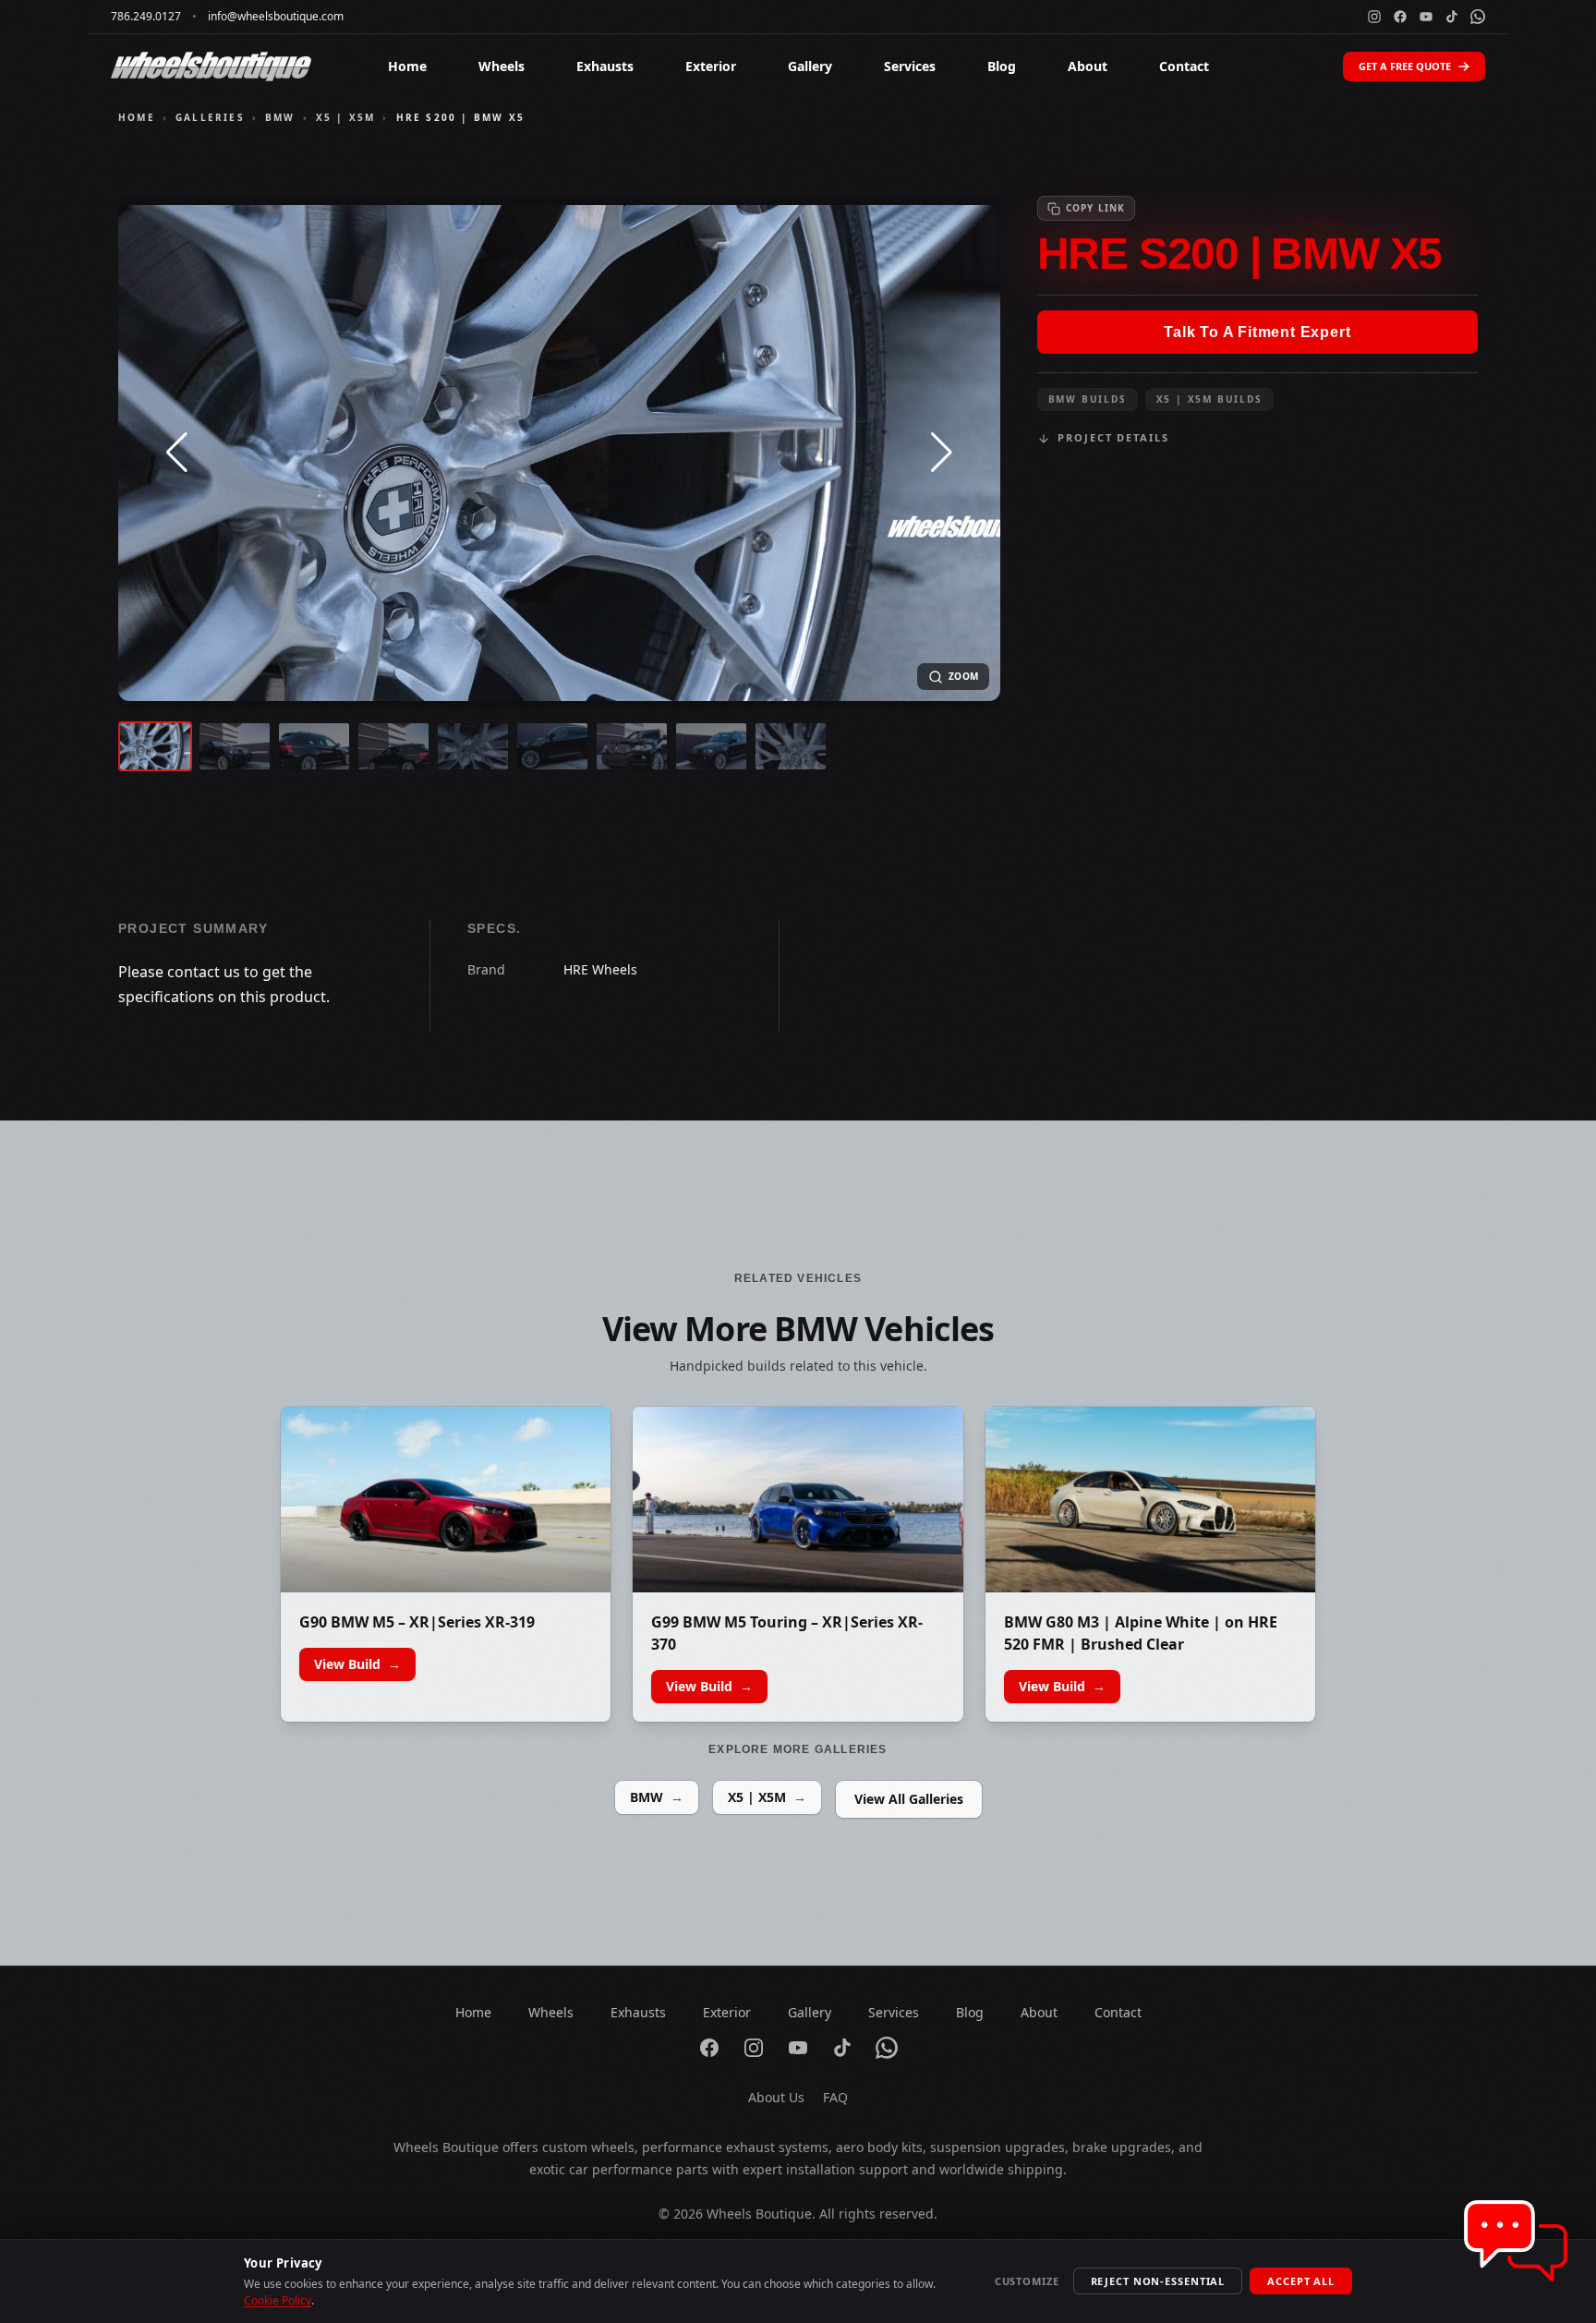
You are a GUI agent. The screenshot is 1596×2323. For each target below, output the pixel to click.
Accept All (1301, 2281)
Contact (1184, 66)
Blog (1002, 66)
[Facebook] (1400, 17)
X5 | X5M (346, 117)
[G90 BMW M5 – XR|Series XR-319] (446, 1500)
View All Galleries (909, 1799)
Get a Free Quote (1405, 66)
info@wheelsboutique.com (276, 17)
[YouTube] (1426, 17)
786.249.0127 (146, 17)
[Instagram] (1374, 17)
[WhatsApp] (1478, 17)
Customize (1027, 2281)
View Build (357, 1664)
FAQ (835, 2097)
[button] (177, 453)
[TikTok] (1452, 17)
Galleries (210, 117)
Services (910, 66)
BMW (280, 117)
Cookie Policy (278, 2300)
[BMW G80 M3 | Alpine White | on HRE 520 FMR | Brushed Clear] (1150, 1500)
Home (407, 66)
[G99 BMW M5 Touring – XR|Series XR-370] (798, 1500)
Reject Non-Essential (1158, 2281)
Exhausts (605, 66)
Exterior (711, 66)
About (1088, 66)
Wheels (502, 66)
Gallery (810, 66)
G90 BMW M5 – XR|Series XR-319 (417, 1622)
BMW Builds (1088, 399)
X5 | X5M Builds (1209, 399)
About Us (776, 2097)
